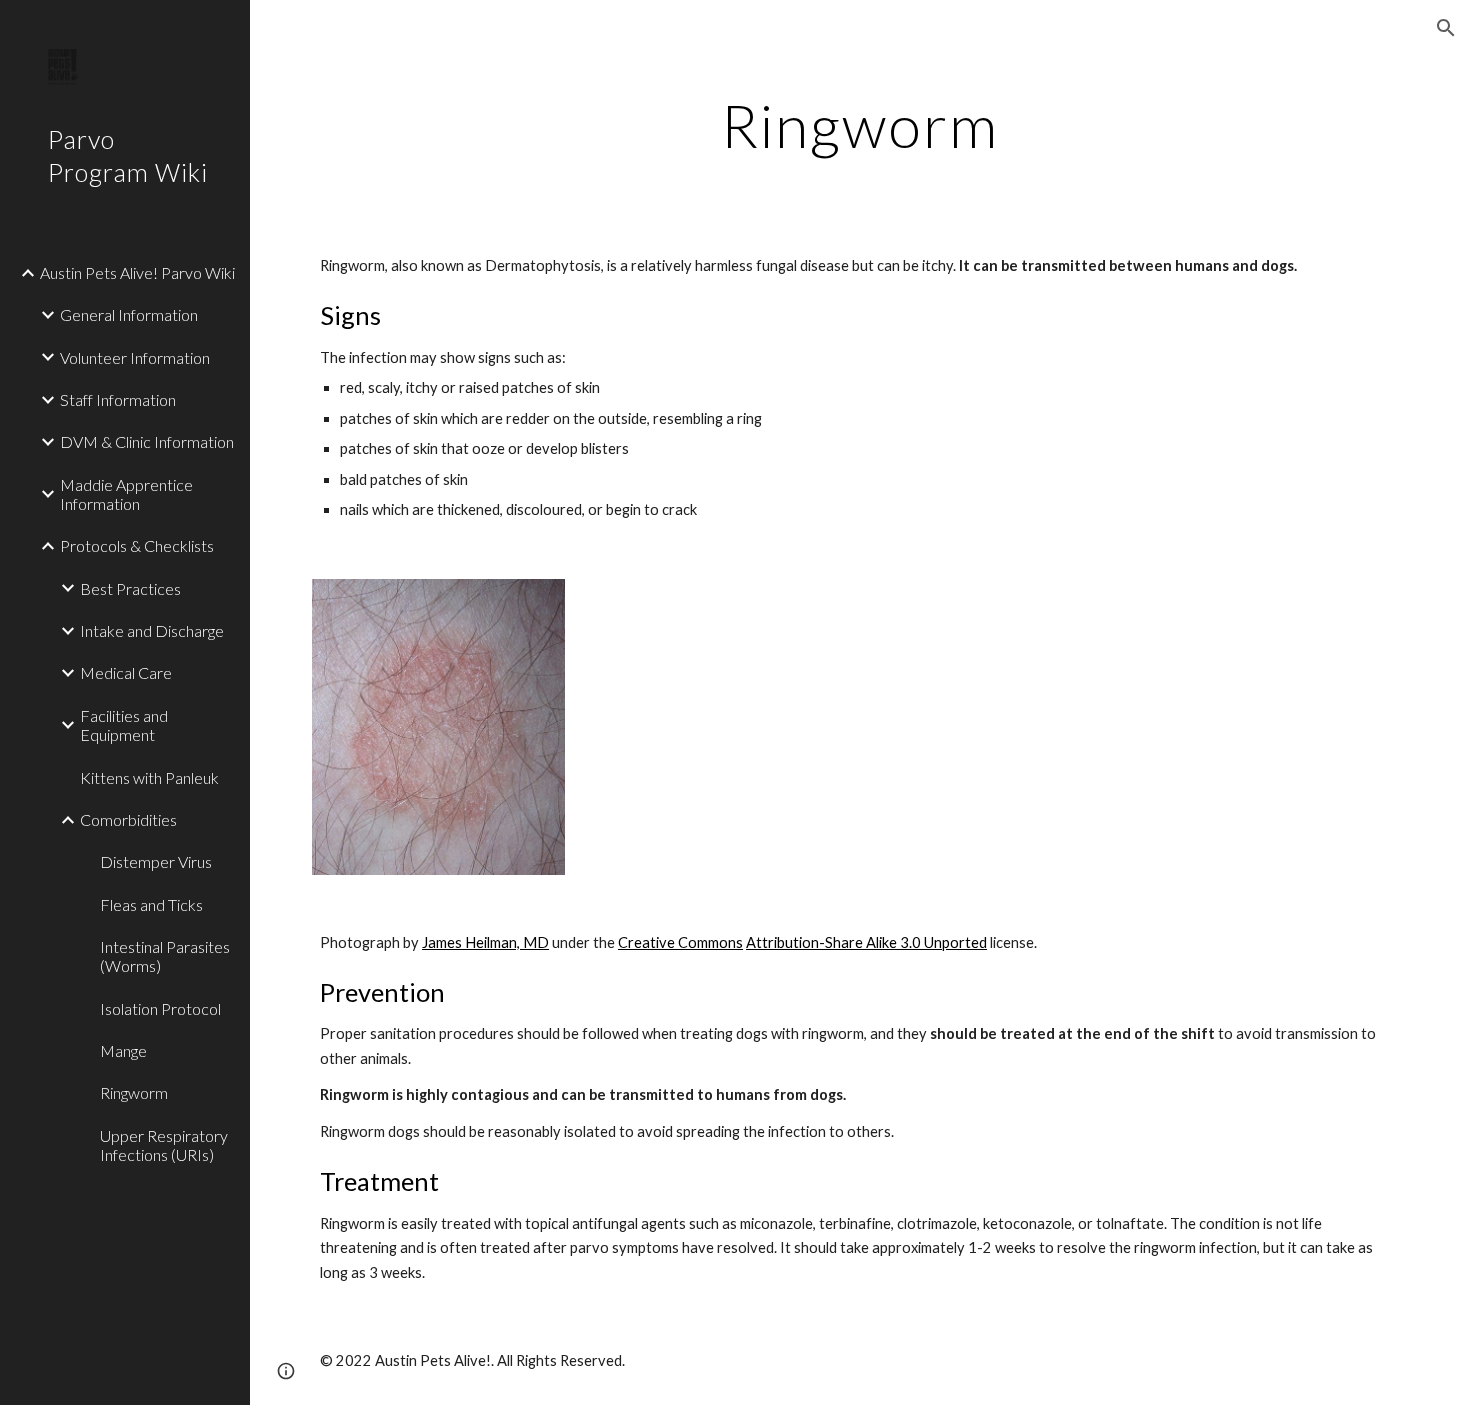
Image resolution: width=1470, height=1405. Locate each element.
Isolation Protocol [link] (160, 1008)
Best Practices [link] (130, 588)
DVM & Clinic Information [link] (147, 441)
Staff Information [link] (118, 399)
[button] (1446, 28)
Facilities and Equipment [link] (124, 725)
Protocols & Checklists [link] (137, 545)
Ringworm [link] (134, 1092)
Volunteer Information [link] (135, 357)
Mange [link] (123, 1050)
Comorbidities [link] (128, 819)
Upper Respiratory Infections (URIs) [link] (164, 1145)
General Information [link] (129, 314)
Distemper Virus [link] (156, 861)
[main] (860, 125)
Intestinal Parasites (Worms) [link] (165, 956)
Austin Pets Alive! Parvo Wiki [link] (137, 272)
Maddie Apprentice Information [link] (126, 494)
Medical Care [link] (126, 672)
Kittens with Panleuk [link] (149, 777)
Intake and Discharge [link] (152, 630)
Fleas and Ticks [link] (151, 904)
